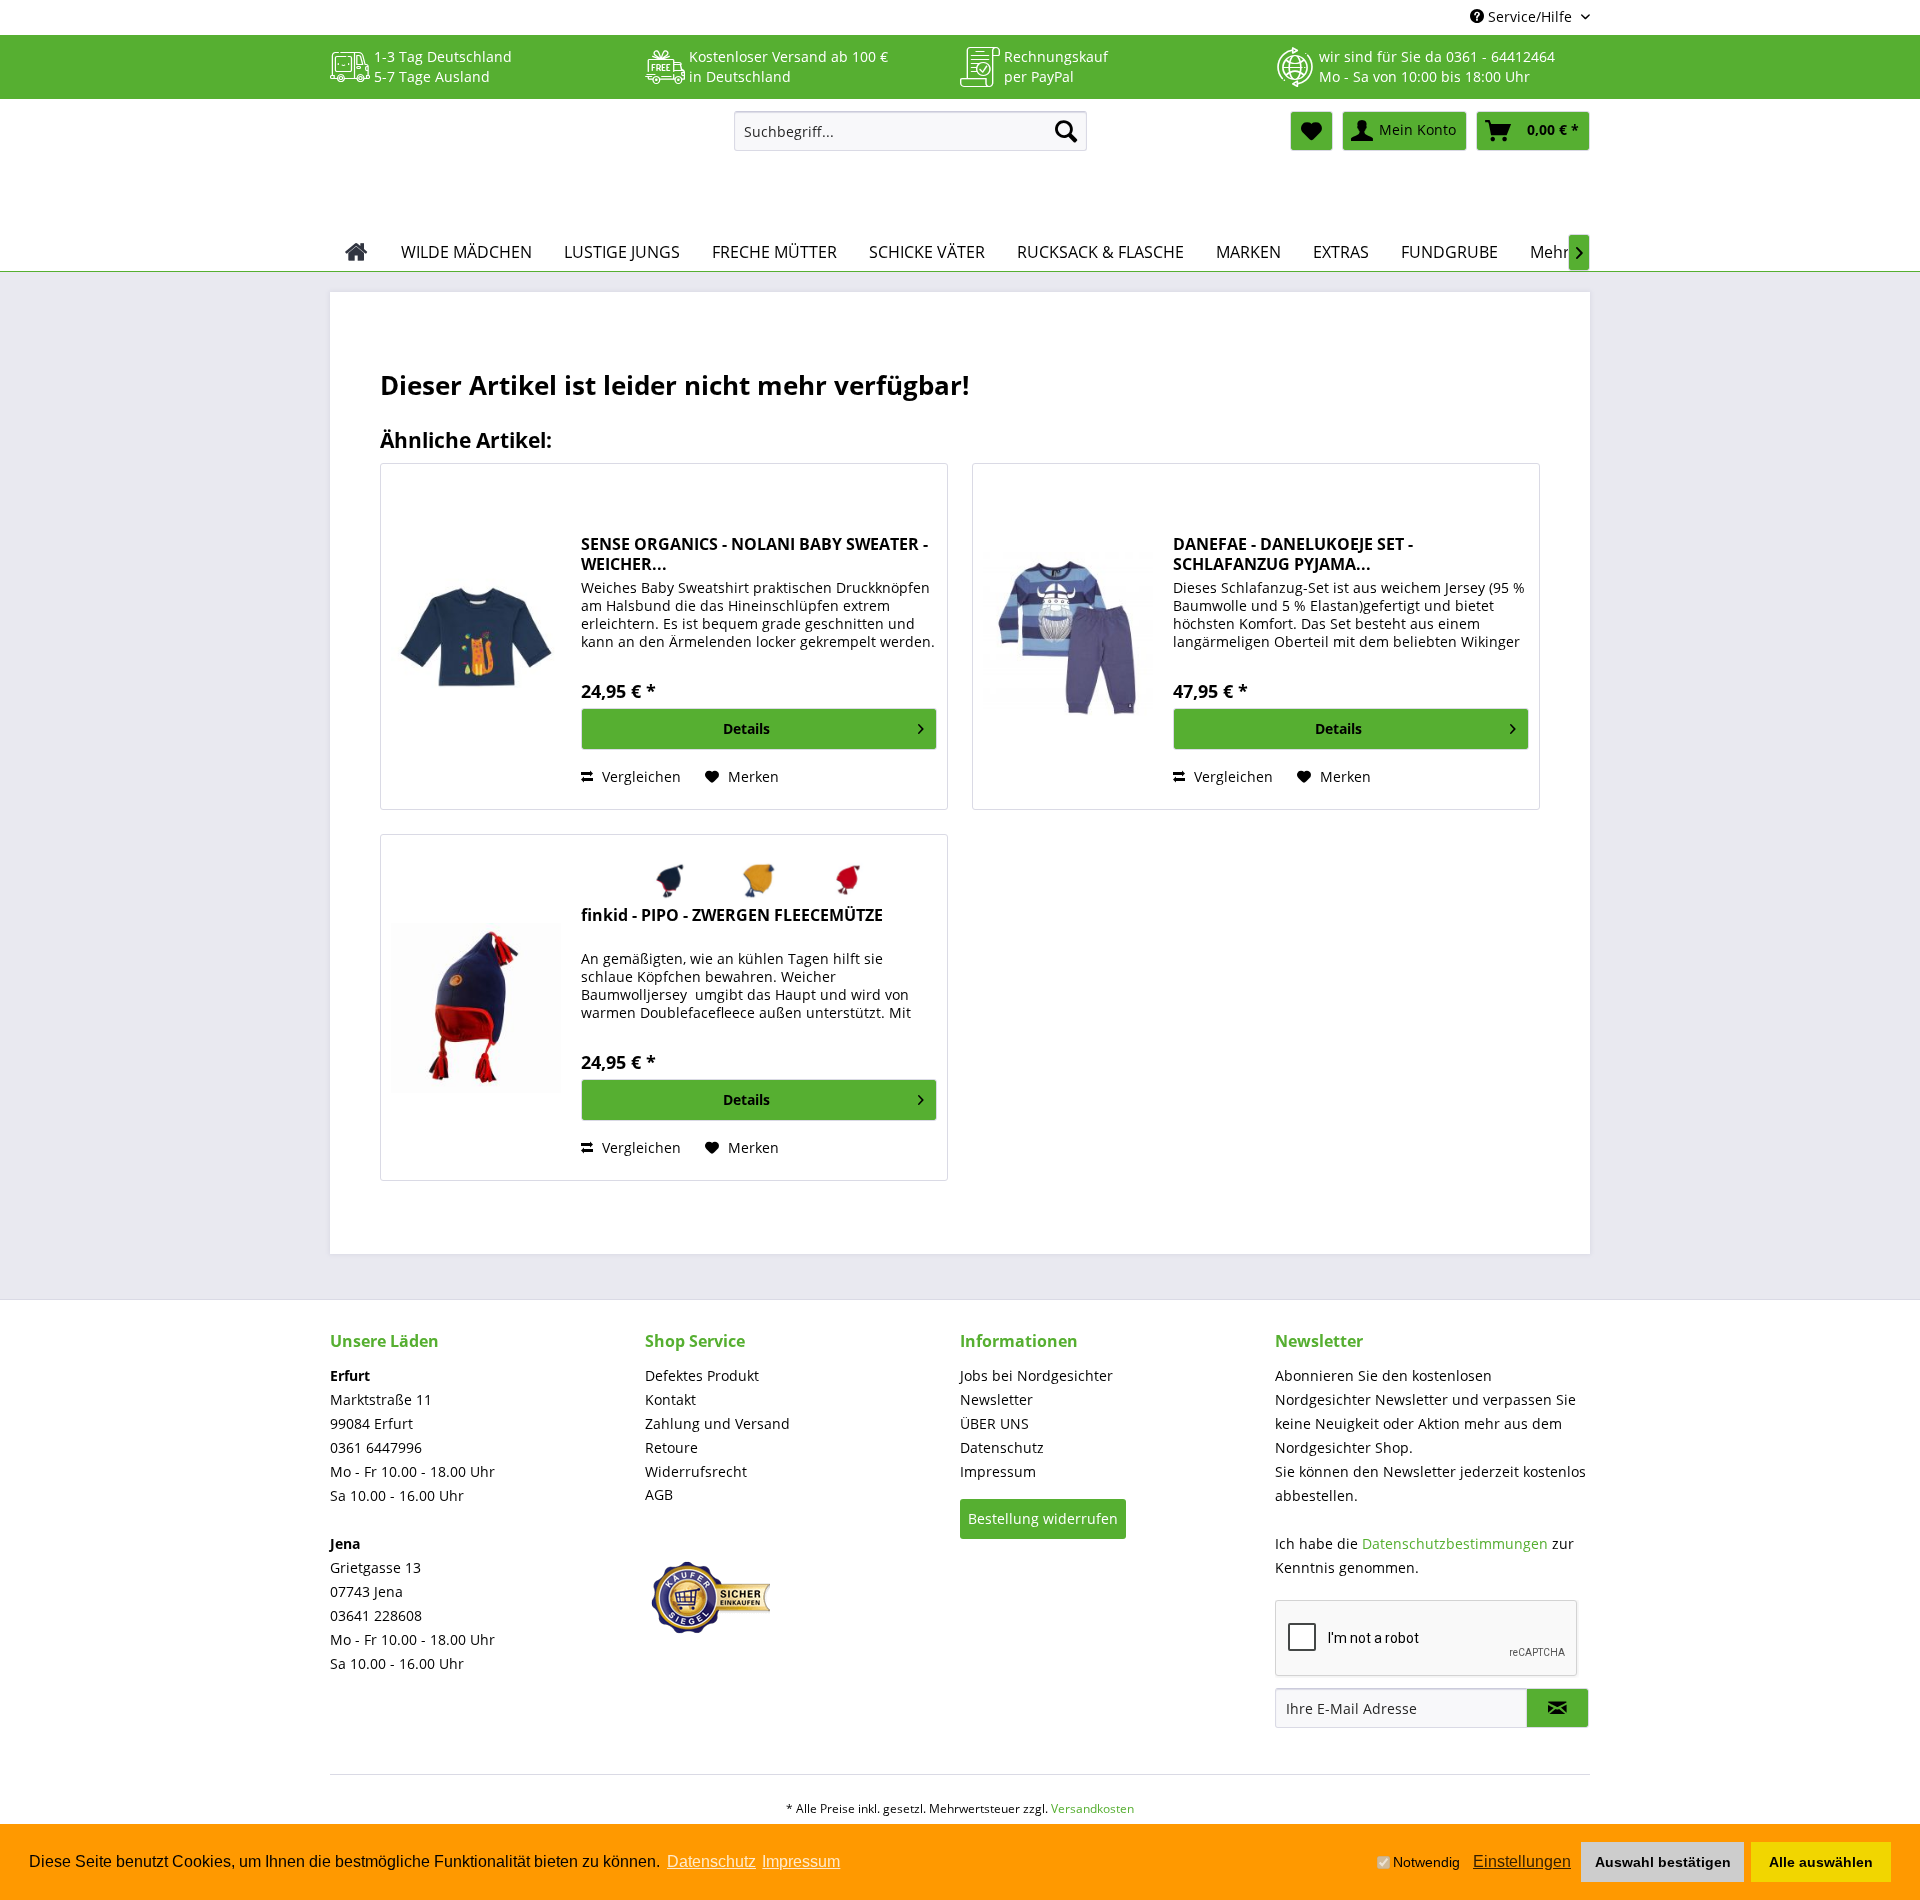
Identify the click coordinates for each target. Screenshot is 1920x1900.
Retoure (671, 1447)
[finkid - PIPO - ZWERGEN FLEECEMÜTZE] (476, 1007)
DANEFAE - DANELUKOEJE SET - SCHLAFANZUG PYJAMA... (1293, 554)
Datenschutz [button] (711, 1861)
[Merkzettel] (1311, 131)
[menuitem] (910, 131)
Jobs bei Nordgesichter (1036, 1375)
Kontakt (670, 1399)
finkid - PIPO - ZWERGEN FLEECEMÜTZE (732, 915)
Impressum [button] (801, 1861)
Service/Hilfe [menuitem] (1530, 16)
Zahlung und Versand (717, 1423)
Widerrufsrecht (696, 1471)
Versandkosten (1092, 1808)
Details (746, 728)
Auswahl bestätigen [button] (1663, 1862)
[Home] (356, 252)
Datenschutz (1002, 1447)
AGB (659, 1494)
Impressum (998, 1471)
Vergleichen (639, 776)
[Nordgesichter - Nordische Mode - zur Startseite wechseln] (524, 167)
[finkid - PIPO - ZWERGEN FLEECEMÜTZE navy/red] (670, 880)
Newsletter (996, 1399)
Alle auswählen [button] (1821, 1862)
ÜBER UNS (994, 1423)
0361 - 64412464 (1500, 56)
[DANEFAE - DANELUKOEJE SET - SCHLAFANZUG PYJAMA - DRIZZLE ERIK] (1068, 636)
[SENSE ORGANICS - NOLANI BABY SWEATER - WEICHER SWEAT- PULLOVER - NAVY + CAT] (476, 636)
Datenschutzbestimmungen (1455, 1543)
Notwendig (1426, 1862)
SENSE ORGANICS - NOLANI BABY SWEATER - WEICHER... (754, 554)
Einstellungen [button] (1522, 1861)
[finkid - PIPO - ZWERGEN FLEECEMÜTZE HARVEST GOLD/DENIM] (759, 880)
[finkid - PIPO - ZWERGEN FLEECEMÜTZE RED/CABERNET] (848, 880)
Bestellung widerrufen (1043, 1518)
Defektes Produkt (702, 1375)
